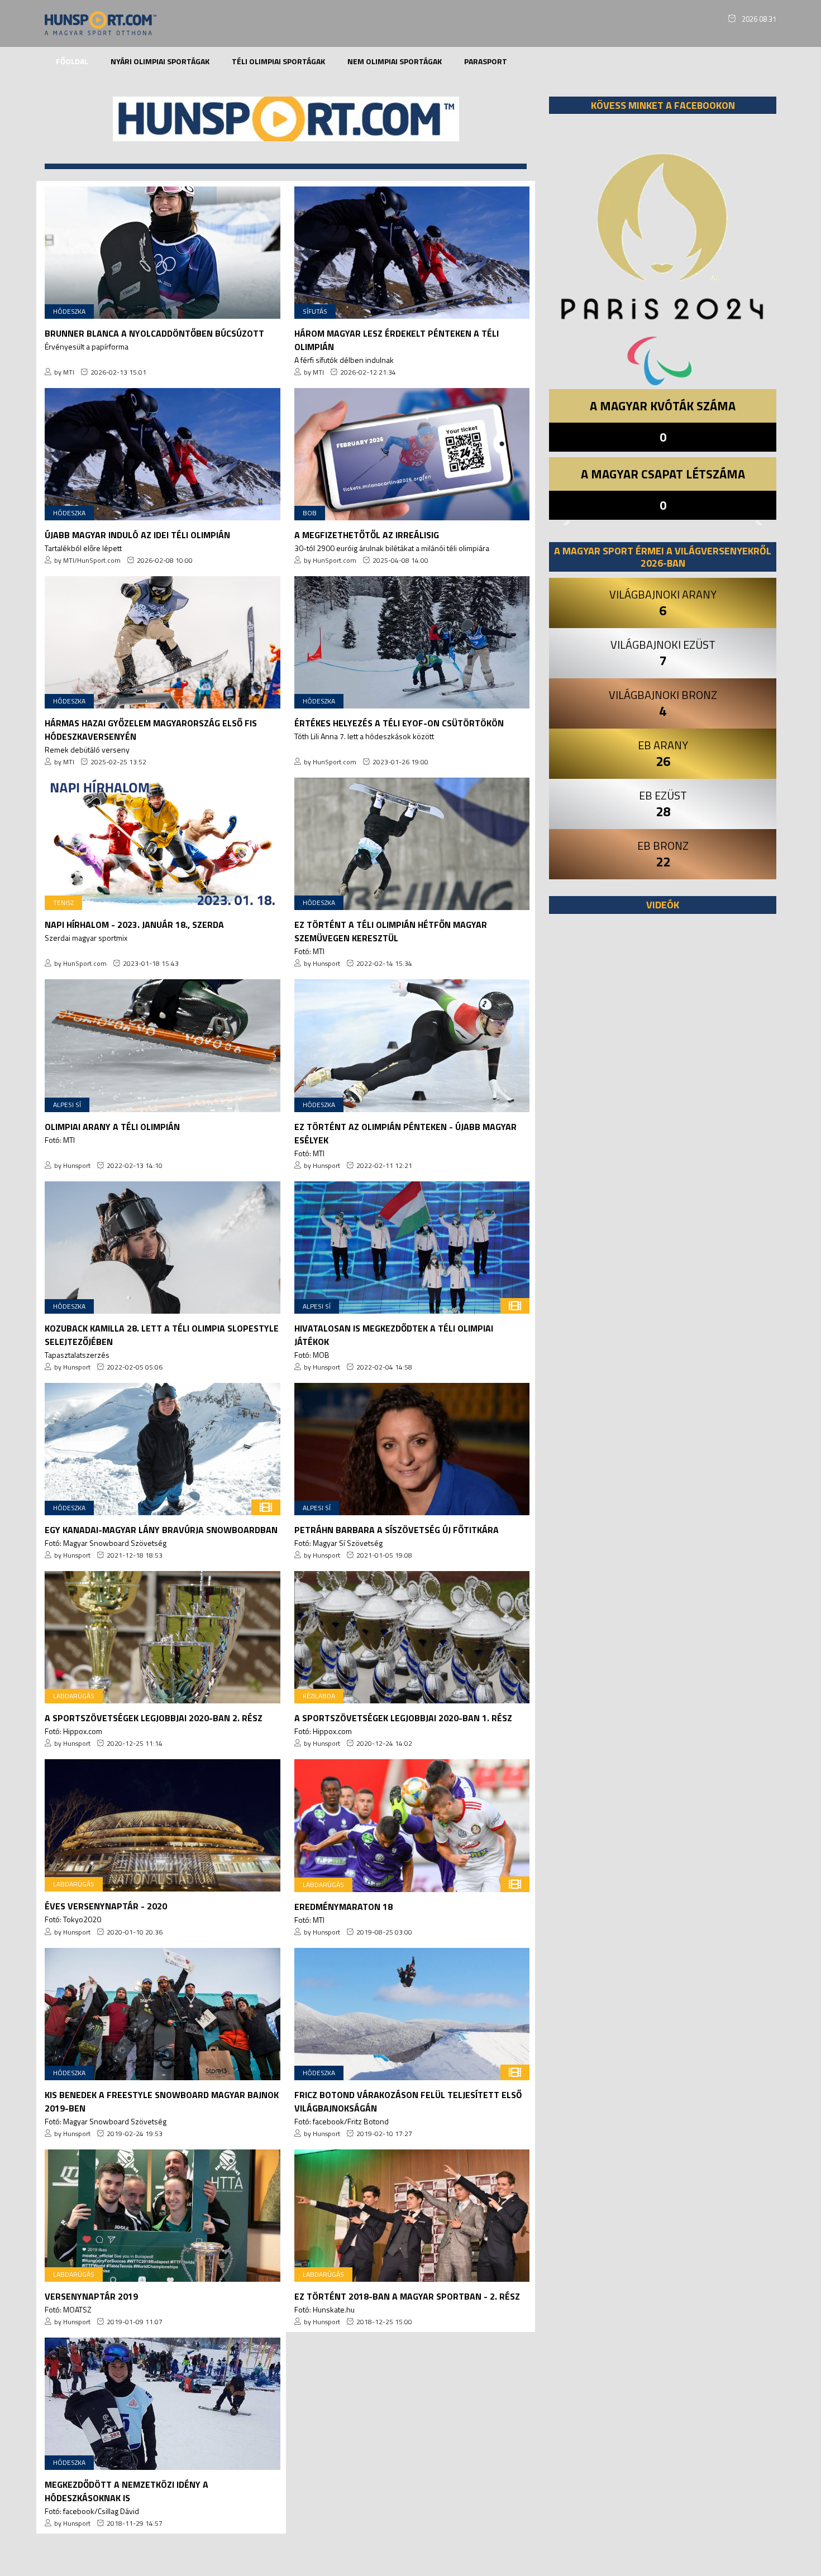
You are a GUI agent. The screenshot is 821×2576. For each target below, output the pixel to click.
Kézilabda (319, 1696)
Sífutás (315, 311)
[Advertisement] (663, 1060)
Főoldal (72, 61)
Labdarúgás (74, 1696)
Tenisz (63, 902)
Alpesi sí (67, 1105)
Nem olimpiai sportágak (395, 61)
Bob (310, 513)
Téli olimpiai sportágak (278, 61)
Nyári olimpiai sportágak (160, 61)
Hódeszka (69, 311)
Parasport (486, 61)
